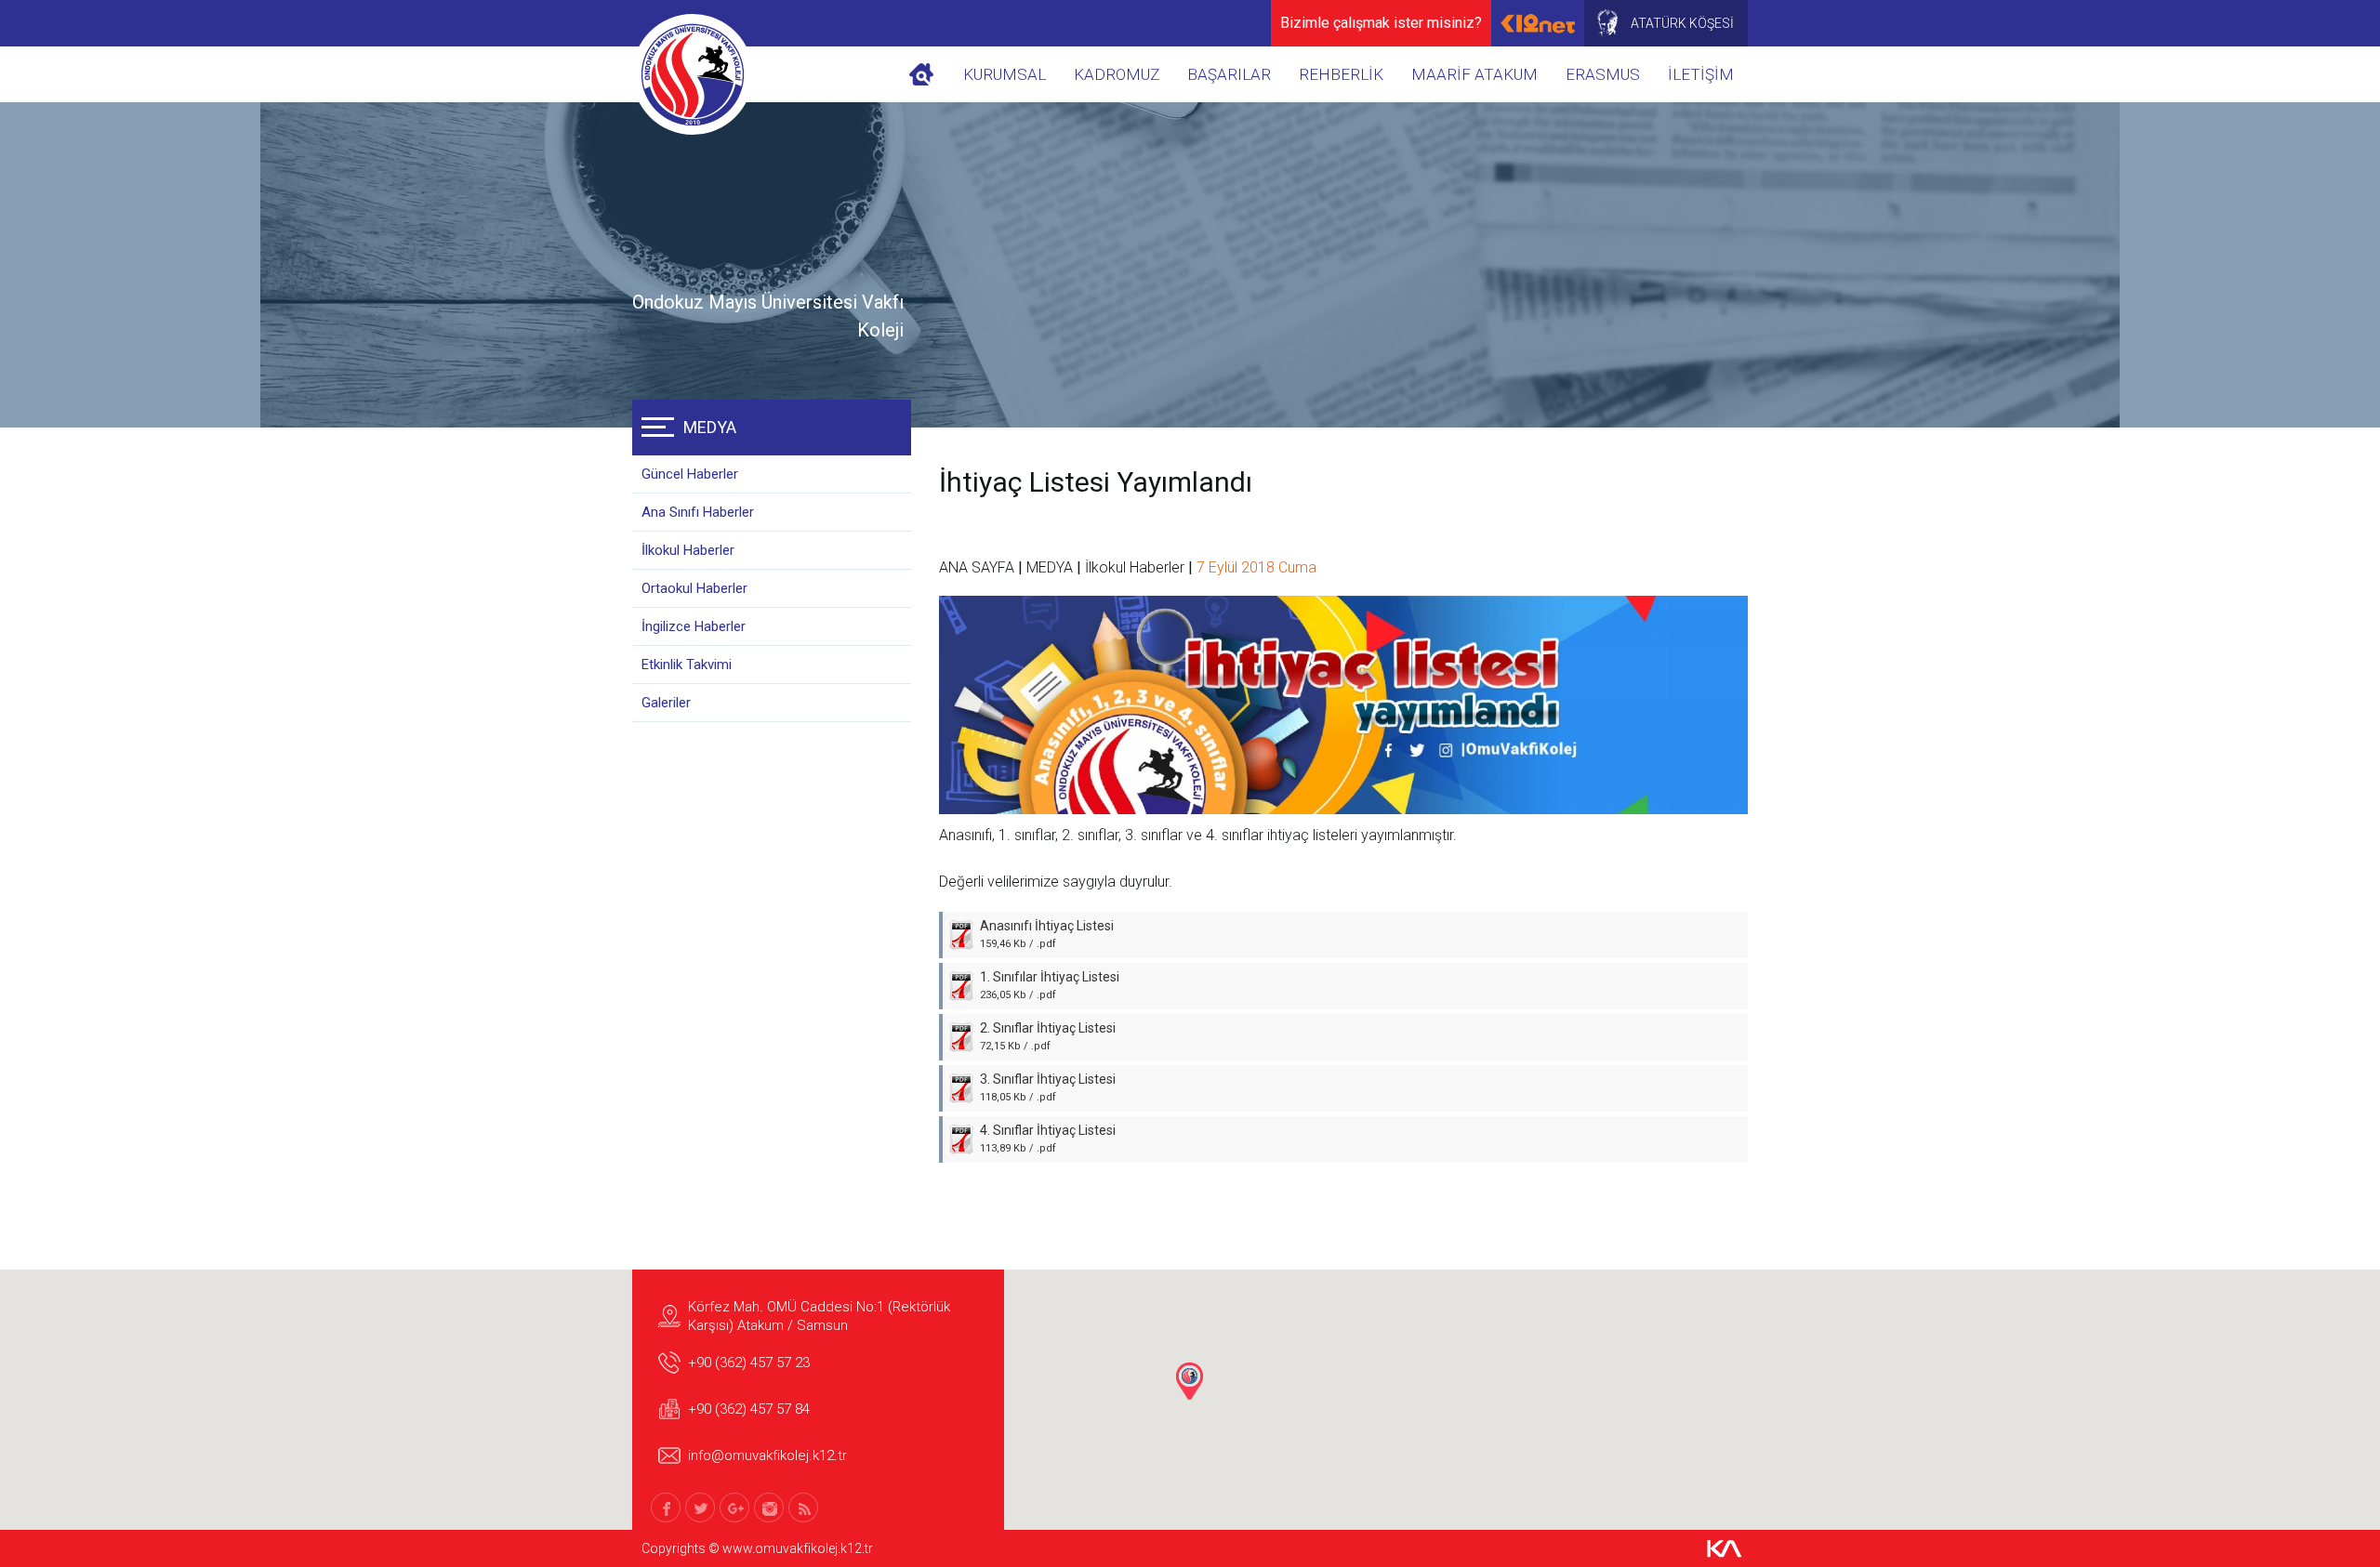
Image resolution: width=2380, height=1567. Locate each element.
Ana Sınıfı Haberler (698, 512)
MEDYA (710, 427)
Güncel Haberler (690, 474)
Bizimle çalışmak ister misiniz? (1381, 23)
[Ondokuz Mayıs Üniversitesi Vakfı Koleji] (921, 74)
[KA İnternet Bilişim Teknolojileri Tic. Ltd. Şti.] (1725, 1548)
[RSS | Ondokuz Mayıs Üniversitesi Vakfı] (803, 1508)
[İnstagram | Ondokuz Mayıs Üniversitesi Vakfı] (769, 1508)
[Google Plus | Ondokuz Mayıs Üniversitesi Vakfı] (734, 1508)
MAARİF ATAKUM (1474, 74)
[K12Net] (1538, 23)
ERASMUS (1603, 74)
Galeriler (666, 703)
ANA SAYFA (977, 567)
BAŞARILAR (1229, 74)
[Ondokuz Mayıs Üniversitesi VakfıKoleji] (693, 74)
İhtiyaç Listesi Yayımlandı (1096, 482)
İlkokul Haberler (688, 550)
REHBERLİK (1341, 74)
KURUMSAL (1005, 74)
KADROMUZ (1117, 74)
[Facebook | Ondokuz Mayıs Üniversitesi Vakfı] (666, 1508)
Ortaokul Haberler (694, 588)
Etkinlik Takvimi (687, 665)
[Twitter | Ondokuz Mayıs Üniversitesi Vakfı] (700, 1508)
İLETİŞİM (1701, 74)
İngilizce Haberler (694, 626)
